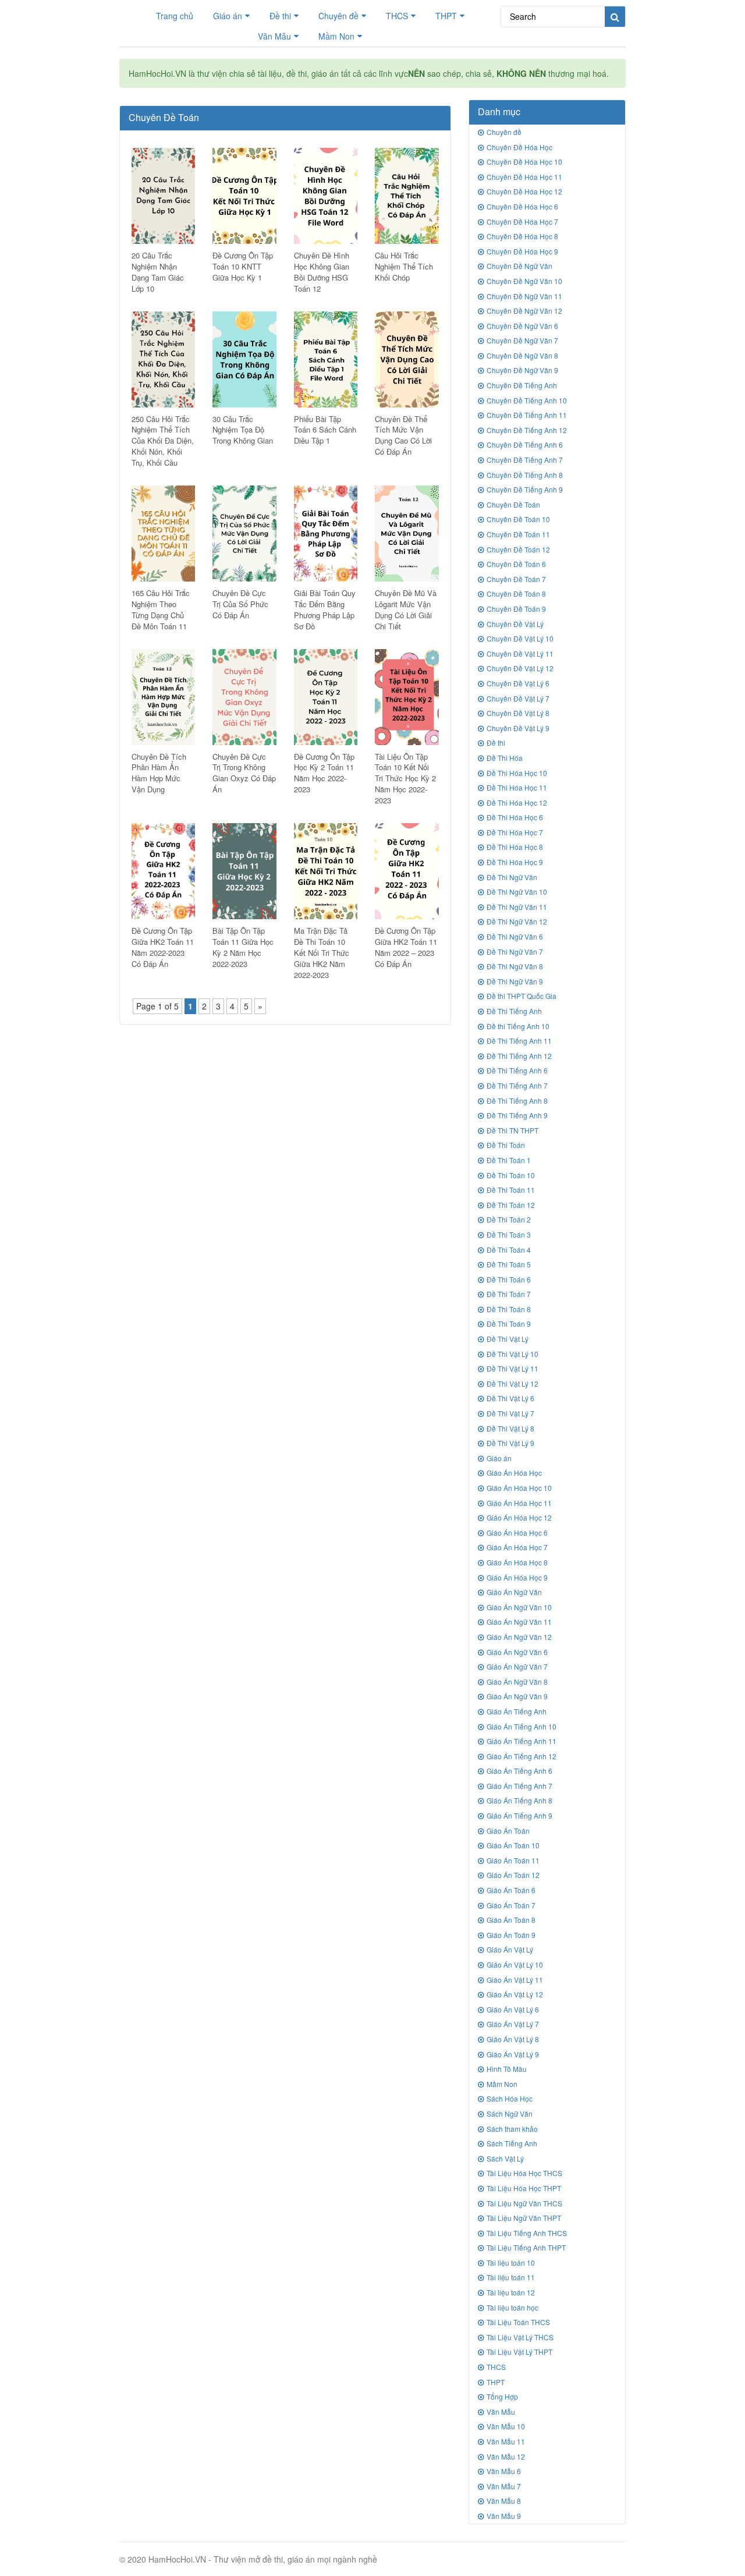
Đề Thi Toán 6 (509, 1279)
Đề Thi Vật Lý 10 (512, 1354)
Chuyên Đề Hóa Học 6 (522, 206)
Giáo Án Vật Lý (510, 1949)
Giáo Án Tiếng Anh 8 (519, 1800)
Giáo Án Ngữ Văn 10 (519, 1607)
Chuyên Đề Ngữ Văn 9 (522, 370)
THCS (397, 16)
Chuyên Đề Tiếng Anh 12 (527, 430)
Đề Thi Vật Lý (508, 1339)
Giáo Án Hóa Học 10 (519, 1488)
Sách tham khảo (512, 2129)
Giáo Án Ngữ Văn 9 (517, 1696)
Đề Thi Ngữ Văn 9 (515, 981)
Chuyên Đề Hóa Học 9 (522, 251)
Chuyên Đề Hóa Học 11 (524, 177)
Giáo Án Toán (508, 1831)
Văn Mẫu (274, 36)
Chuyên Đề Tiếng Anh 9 (525, 489)
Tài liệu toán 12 (511, 2292)
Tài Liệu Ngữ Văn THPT (524, 2218)
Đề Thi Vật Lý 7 (510, 1413)
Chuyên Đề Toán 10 (518, 519)
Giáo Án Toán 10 (513, 1845)
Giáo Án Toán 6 (511, 1890)
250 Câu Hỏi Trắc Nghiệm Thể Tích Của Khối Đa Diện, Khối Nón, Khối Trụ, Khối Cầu (163, 441)
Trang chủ (175, 16)
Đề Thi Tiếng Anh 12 (519, 1056)
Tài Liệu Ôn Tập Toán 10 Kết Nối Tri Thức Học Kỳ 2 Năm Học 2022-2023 (405, 779)
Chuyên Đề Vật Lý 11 (520, 653)
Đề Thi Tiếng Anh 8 (517, 1101)
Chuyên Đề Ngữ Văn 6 (522, 326)
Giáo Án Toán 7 (511, 1905)
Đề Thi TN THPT (512, 1130)
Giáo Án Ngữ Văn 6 (517, 1652)
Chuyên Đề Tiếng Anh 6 (525, 444)
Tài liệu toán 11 (511, 2277)
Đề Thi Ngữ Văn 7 (515, 952)
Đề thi (280, 16)
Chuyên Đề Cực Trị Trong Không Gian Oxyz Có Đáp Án (244, 773)
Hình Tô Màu (507, 2069)
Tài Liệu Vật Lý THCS (520, 2337)
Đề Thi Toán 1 (509, 1160)
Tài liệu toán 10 (511, 2263)
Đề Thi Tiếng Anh (514, 1011)
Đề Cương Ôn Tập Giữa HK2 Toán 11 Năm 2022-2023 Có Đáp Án (163, 947)
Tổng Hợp (502, 2396)
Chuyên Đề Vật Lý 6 (518, 683)
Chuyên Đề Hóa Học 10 (524, 162)
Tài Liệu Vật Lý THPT (519, 2352)
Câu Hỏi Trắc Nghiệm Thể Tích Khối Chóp (404, 266)
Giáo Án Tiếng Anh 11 (521, 1741)
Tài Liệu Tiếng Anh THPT (526, 2247)
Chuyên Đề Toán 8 (516, 593)
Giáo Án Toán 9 (511, 1935)
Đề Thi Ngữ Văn (512, 877)
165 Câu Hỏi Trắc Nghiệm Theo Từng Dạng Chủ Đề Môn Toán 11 (161, 610)
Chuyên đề (338, 16)
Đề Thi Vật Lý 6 (510, 1398)
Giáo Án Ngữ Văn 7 (517, 1666)
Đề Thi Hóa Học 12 (517, 802)
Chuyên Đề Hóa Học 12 (524, 191)
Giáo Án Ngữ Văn (514, 1592)
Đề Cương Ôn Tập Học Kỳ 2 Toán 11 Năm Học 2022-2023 (324, 773)
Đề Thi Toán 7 (509, 1294)
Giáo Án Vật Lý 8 (513, 2039)
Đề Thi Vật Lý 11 (512, 1368)
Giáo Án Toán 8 (511, 1920)
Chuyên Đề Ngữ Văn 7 (522, 340)
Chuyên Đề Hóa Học (519, 147)
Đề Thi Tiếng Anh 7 (517, 1085)
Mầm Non (336, 36)
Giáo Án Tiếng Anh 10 (521, 1726)
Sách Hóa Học (510, 2098)
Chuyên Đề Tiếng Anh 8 (525, 475)
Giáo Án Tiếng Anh (517, 1711)
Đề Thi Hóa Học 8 (515, 847)
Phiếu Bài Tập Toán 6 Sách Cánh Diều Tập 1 (325, 430)
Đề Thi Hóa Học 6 (515, 817)
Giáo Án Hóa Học (514, 1473)
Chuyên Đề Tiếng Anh (522, 385)
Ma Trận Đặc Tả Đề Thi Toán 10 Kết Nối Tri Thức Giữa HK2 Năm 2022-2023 (322, 953)
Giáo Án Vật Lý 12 (515, 1994)
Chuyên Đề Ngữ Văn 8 (522, 355)
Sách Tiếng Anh (512, 2143)
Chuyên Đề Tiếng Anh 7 (525, 460)
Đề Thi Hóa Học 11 (517, 787)
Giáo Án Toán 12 (513, 1875)
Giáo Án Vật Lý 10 (515, 1964)
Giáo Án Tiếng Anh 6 (519, 1771)
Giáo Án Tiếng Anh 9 (519, 1815)
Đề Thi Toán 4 (509, 1250)
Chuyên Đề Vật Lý (515, 624)
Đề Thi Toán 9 (509, 1324)
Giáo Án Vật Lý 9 (513, 2054)
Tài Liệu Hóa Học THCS (524, 2173)
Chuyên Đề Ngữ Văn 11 (524, 296)
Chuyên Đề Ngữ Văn (519, 266)
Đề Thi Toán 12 (511, 1205)
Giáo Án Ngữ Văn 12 (519, 1637)
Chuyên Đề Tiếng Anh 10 (527, 400)
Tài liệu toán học (512, 2307)
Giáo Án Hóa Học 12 (519, 1517)
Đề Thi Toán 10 (511, 1175)
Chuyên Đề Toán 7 (516, 579)
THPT (446, 16)
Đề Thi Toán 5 (509, 1264)
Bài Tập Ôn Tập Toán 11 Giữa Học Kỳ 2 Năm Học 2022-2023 (243, 947)
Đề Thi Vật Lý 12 (512, 1383)
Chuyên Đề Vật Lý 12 (520, 668)
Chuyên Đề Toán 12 (518, 549)
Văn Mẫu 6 (504, 2471)
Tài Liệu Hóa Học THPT (524, 2188)
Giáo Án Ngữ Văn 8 (517, 1682)
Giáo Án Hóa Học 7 (517, 1547)
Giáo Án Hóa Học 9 (517, 1577)
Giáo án (228, 16)
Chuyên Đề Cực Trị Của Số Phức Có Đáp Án (240, 604)
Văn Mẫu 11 (506, 2441)
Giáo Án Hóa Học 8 (517, 1562)
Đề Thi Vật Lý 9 (510, 1443)
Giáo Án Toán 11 (513, 1860)
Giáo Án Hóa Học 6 (517, 1533)
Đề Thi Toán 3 (509, 1234)
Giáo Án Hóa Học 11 (519, 1503)
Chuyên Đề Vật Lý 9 (518, 728)
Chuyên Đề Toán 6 (516, 564)
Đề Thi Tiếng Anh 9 (517, 1115)
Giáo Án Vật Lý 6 (513, 2009)
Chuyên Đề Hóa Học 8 (522, 236)
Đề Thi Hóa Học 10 (517, 773)
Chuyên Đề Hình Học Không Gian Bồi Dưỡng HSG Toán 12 (322, 272)
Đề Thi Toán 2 (509, 1219)
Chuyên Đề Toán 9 (516, 609)
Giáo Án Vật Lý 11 (515, 1980)
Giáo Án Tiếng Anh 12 (521, 1756)
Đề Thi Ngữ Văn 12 (517, 921)
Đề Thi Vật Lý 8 (510, 1428)
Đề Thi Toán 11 (511, 1190)
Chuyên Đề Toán (513, 504)
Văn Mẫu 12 (506, 2456)
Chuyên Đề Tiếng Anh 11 (527, 415)
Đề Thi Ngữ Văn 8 (515, 966)
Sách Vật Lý (505, 2158)
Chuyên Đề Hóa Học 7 (522, 222)
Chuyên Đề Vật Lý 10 (520, 638)
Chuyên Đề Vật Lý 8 (518, 713)
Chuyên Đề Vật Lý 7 (518, 698)
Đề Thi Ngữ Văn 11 (517, 907)
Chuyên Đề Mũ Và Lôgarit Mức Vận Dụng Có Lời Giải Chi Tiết (406, 610)
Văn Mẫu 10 (506, 2426)
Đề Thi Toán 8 (509, 1309)
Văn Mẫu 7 (504, 2486)
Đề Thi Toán (506, 1145)
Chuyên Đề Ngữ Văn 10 (524, 281)
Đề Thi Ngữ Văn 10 (517, 892)
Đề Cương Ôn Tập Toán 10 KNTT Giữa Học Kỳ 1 (243, 266)
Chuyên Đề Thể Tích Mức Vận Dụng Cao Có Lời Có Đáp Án (403, 435)
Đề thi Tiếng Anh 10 (518, 1026)
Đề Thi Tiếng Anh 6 (517, 1070)
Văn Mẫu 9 (504, 2516)
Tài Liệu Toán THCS (518, 2322)
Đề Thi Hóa (505, 758)
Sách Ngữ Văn (510, 2113)
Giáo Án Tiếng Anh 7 (519, 1786)
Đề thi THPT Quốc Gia (521, 996)
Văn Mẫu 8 (504, 2501)
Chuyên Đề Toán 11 (518, 534)
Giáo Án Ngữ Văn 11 (519, 1622)
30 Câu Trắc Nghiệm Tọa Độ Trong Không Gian (243, 430)
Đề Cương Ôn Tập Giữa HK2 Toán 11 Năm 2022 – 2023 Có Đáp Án (406, 947)
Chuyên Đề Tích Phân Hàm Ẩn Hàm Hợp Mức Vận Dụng (159, 773)
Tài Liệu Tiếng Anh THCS (527, 2233)
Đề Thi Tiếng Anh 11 (519, 1041)
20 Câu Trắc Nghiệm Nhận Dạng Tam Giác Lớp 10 (158, 272)
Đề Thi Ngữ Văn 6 (515, 936)
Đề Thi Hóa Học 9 (515, 862)
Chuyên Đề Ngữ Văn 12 (524, 311)
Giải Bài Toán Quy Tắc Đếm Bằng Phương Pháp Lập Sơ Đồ (325, 610)
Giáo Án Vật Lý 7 (513, 2024)
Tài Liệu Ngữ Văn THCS (524, 2203)
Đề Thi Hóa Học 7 (515, 832)
